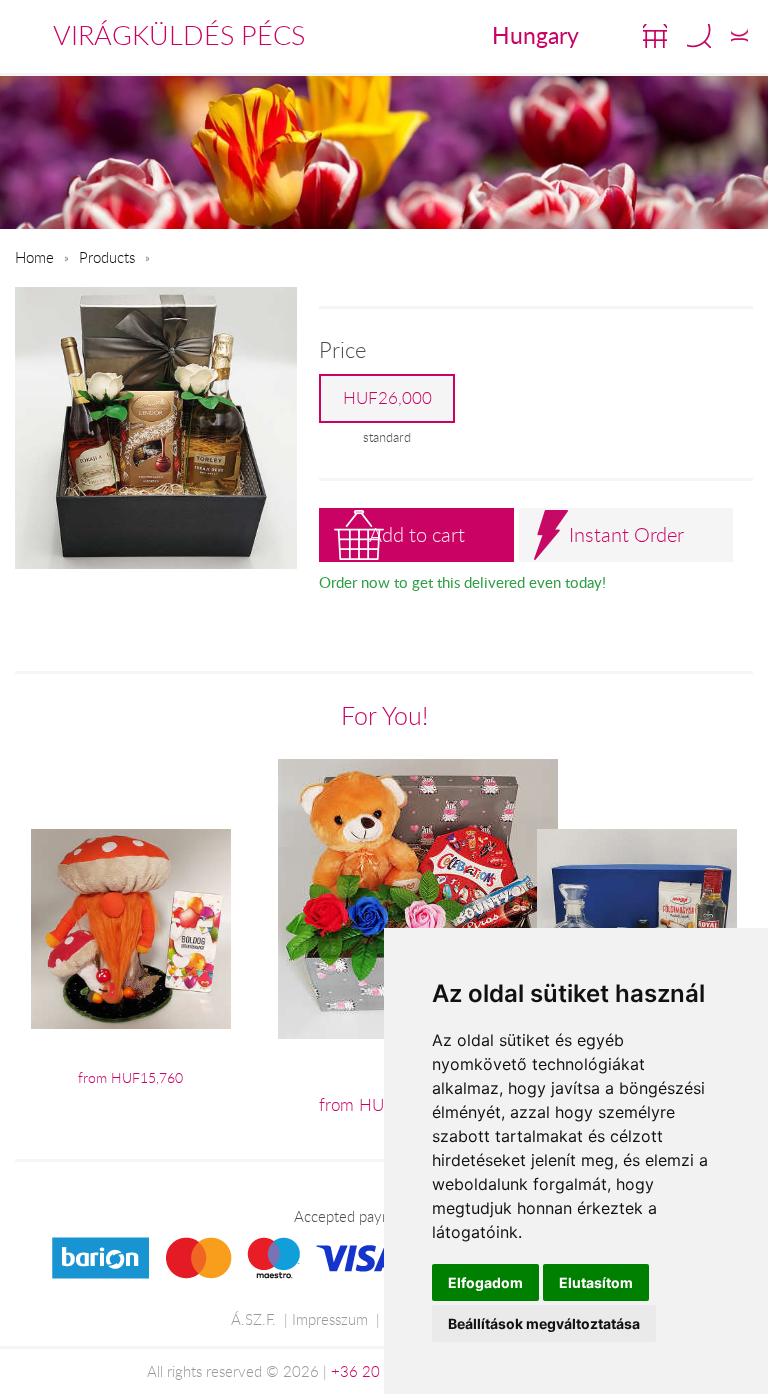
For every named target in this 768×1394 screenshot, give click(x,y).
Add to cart (417, 534)
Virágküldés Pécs (179, 35)
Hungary (535, 35)
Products (107, 257)
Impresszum (330, 1319)
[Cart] (655, 36)
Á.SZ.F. (253, 1319)
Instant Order (626, 534)
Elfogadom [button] (485, 1282)
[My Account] (739, 36)
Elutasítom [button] (596, 1282)
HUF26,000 (387, 398)
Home (34, 257)
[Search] (699, 36)
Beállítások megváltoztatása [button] (544, 1323)
